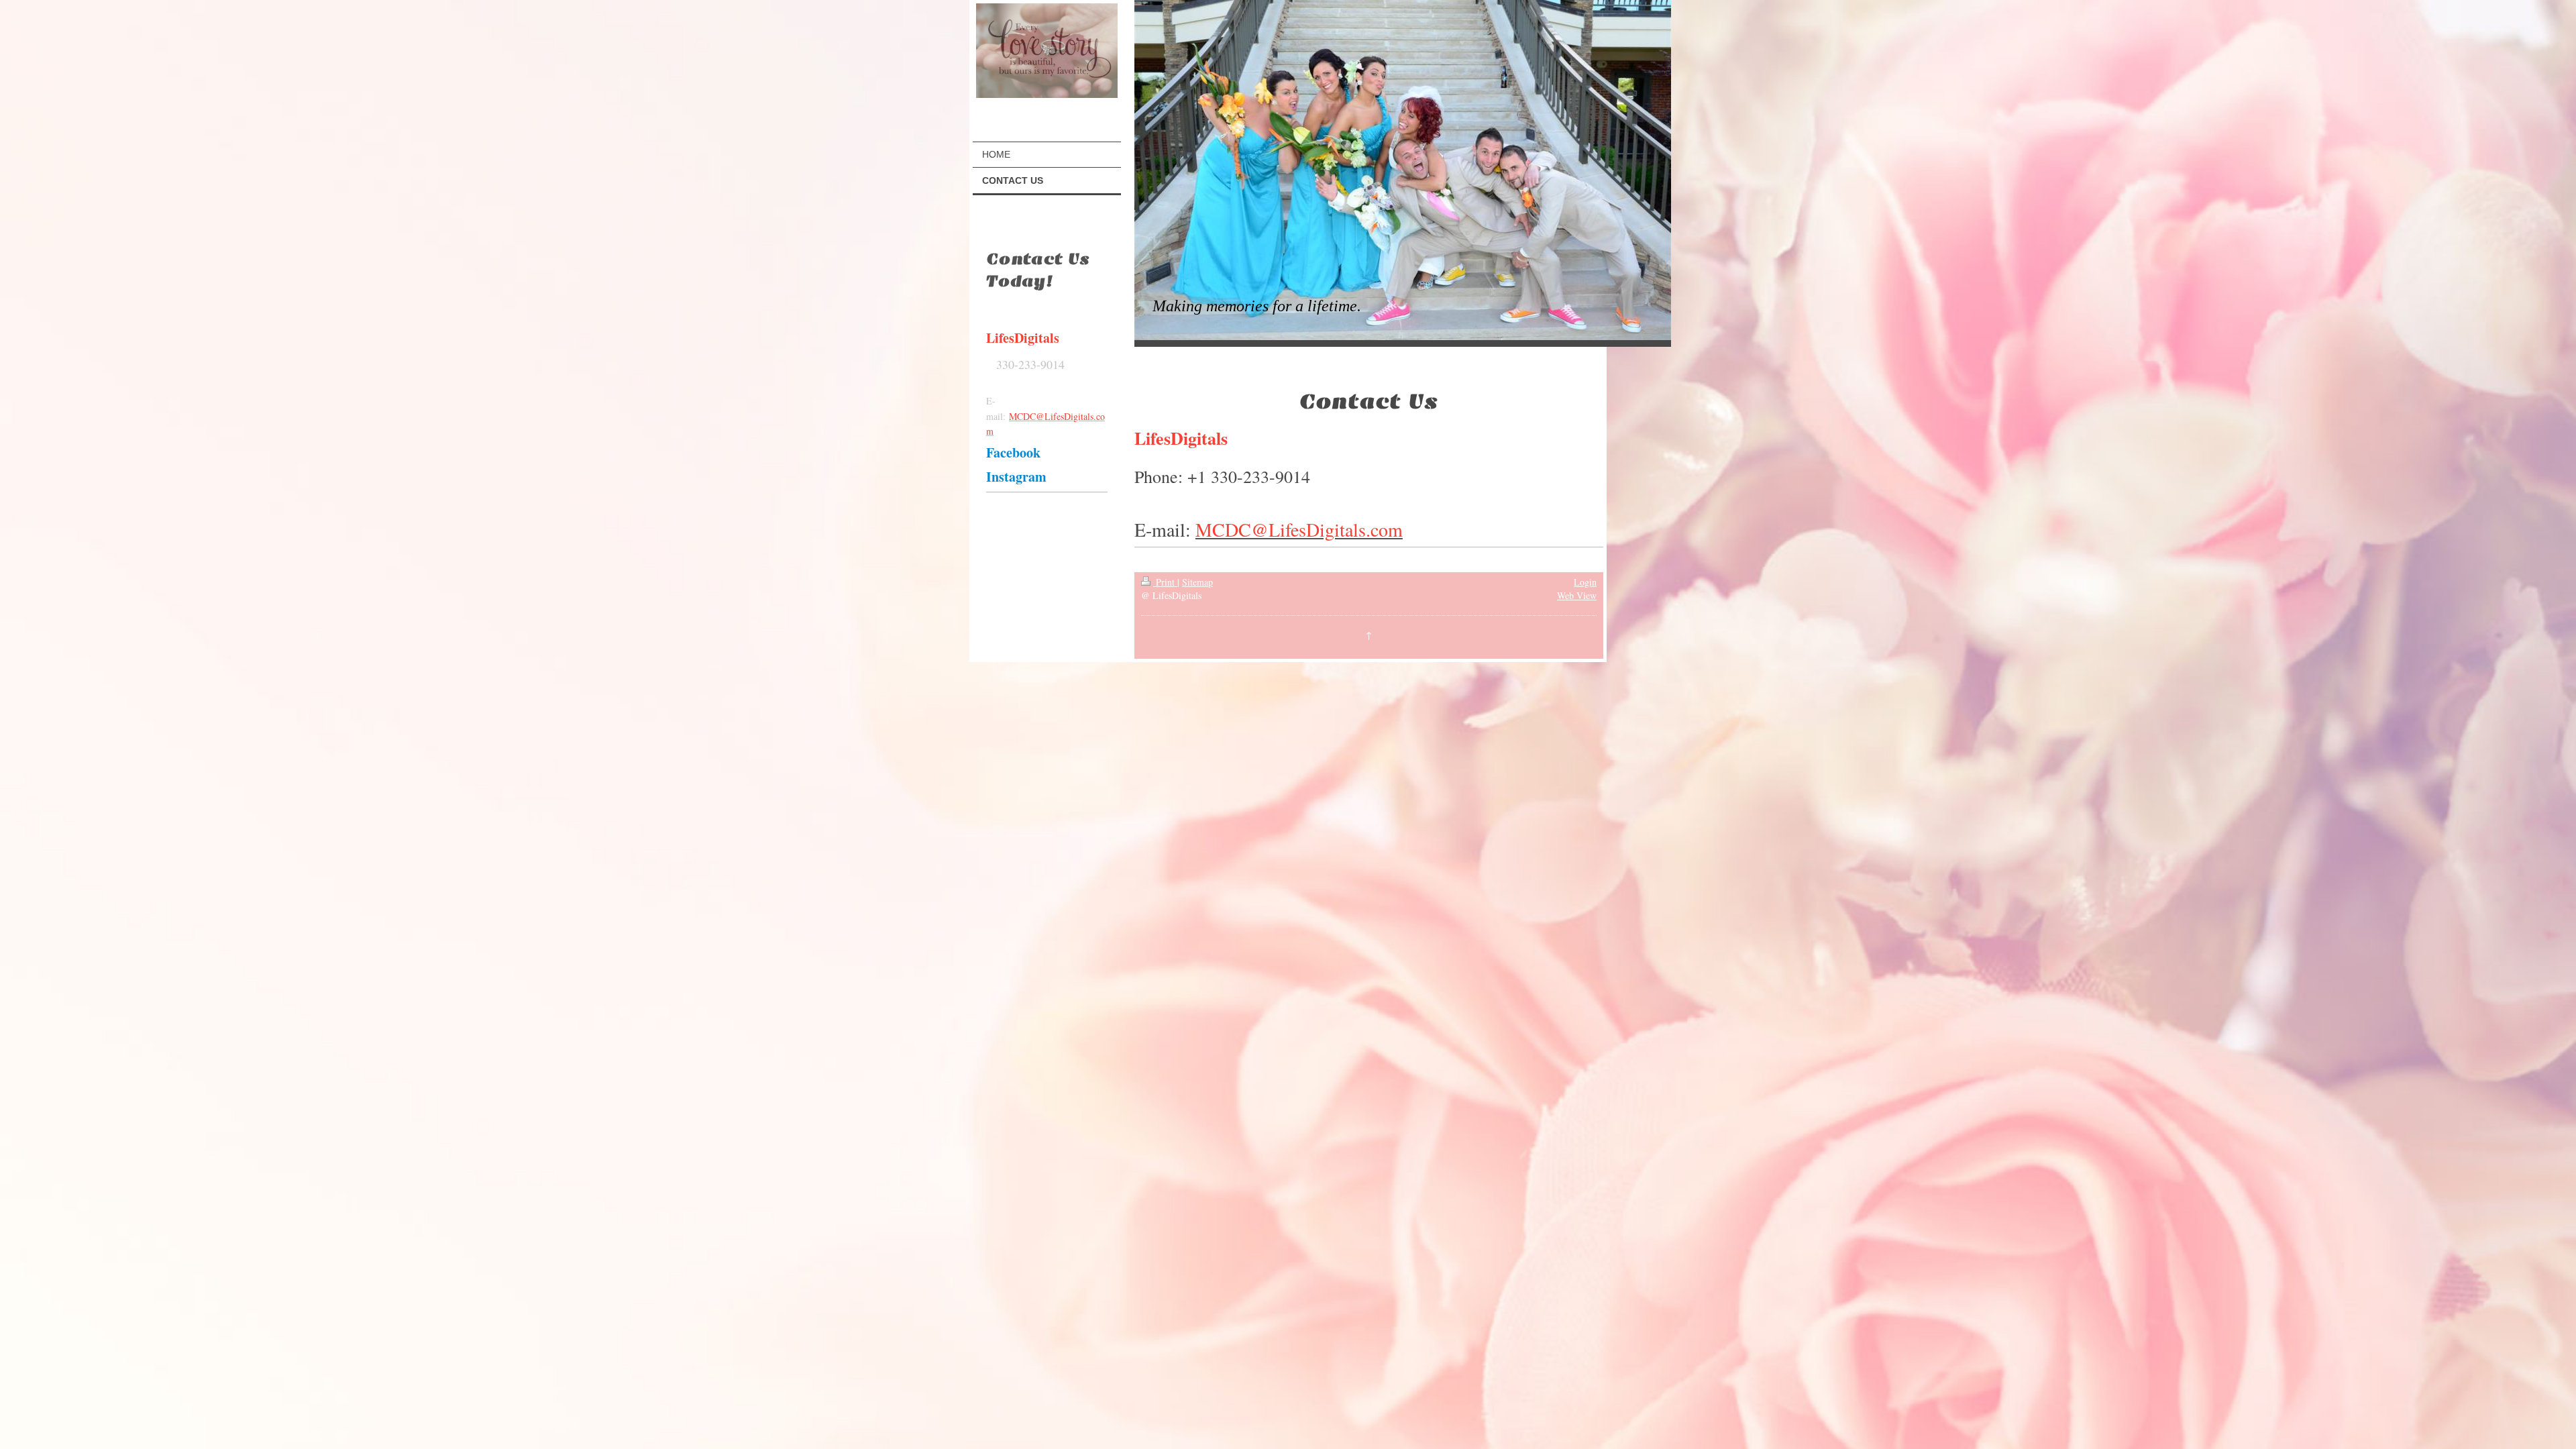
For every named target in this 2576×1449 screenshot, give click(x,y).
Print (1165, 582)
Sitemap (1197, 582)
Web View (1577, 595)
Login (1585, 582)
